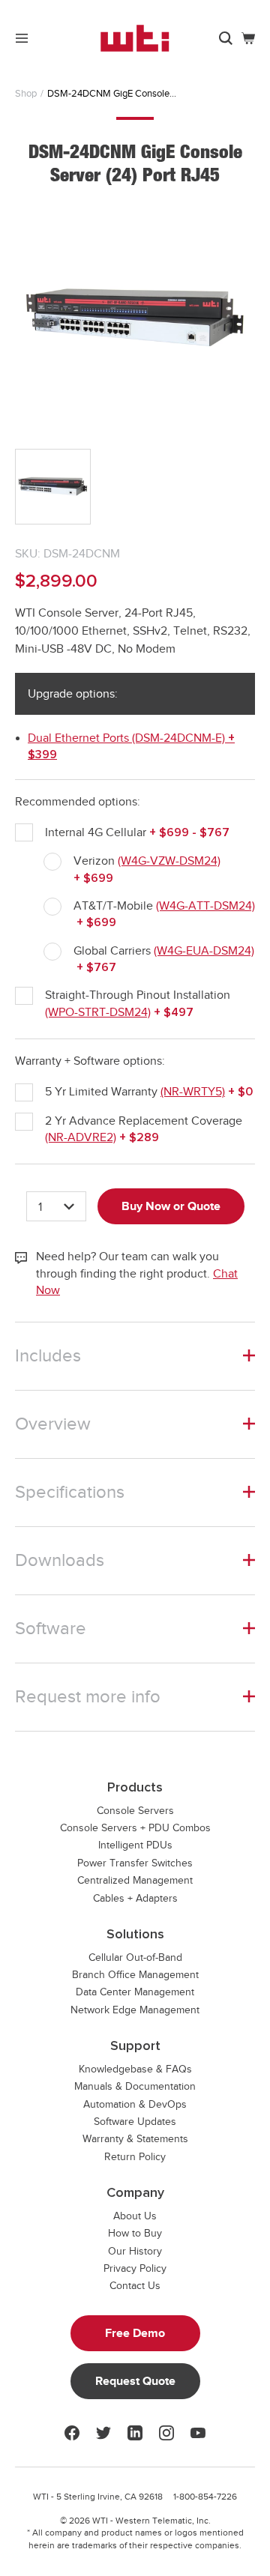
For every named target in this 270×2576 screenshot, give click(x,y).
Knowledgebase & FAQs (135, 2069)
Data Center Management (135, 1992)
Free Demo (135, 2333)
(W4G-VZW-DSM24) (169, 861)
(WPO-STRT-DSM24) (98, 1012)
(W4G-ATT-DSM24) (205, 906)
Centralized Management (135, 1880)
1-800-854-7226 (205, 2497)
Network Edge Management (135, 2010)
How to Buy (135, 2233)
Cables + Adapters (135, 1898)
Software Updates (135, 2122)
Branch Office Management (135, 1975)
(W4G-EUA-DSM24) (204, 951)
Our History (135, 2251)
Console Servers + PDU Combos (135, 1828)
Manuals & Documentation (135, 2086)
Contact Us (135, 2286)
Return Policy (135, 2157)
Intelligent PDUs (135, 1845)
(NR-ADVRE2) (81, 1137)
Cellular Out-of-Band (135, 1957)
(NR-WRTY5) (193, 1092)
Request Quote (135, 2381)
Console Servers (135, 1811)
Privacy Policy (135, 2268)
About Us (135, 2216)
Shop (26, 93)
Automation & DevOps (135, 2104)
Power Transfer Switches (135, 1863)
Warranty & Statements (135, 2139)
